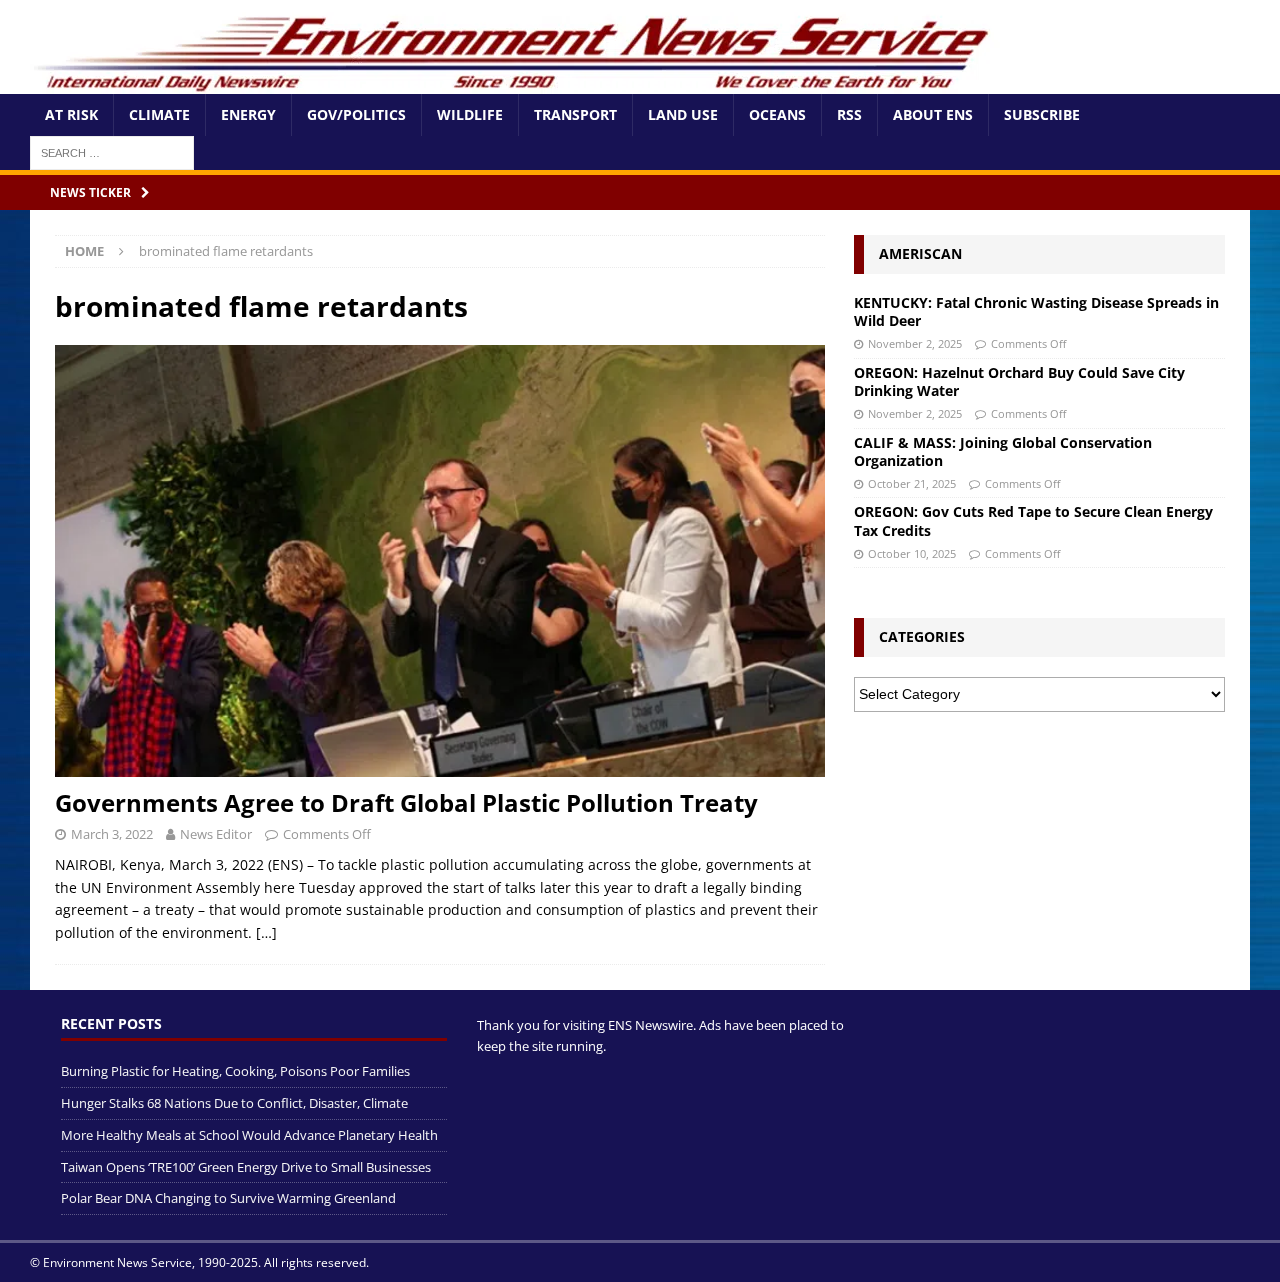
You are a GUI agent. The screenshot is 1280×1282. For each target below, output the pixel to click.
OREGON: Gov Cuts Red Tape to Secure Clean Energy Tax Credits (1033, 520)
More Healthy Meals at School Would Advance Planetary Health (249, 1135)
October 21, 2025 (912, 483)
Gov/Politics (356, 114)
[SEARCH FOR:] (112, 151)
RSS (849, 114)
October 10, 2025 (912, 553)
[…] (266, 932)
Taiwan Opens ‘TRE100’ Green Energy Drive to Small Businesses (246, 1167)
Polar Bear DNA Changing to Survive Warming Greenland (228, 1198)
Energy (248, 114)
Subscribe (1042, 114)
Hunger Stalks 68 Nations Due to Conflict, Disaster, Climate (234, 1103)
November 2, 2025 (915, 343)
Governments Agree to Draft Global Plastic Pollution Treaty (406, 802)
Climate (159, 114)
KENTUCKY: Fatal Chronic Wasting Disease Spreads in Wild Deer (1036, 311)
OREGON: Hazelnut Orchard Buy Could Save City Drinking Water (1019, 381)
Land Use (683, 114)
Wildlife (470, 114)
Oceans (777, 114)
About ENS (933, 114)
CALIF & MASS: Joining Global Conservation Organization (1003, 451)
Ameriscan (920, 253)
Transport (575, 114)
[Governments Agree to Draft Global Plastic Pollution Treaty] (440, 561)
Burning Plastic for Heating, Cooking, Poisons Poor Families (235, 1071)
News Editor (216, 834)
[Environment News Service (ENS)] (515, 82)
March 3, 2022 (112, 834)
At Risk (71, 114)
